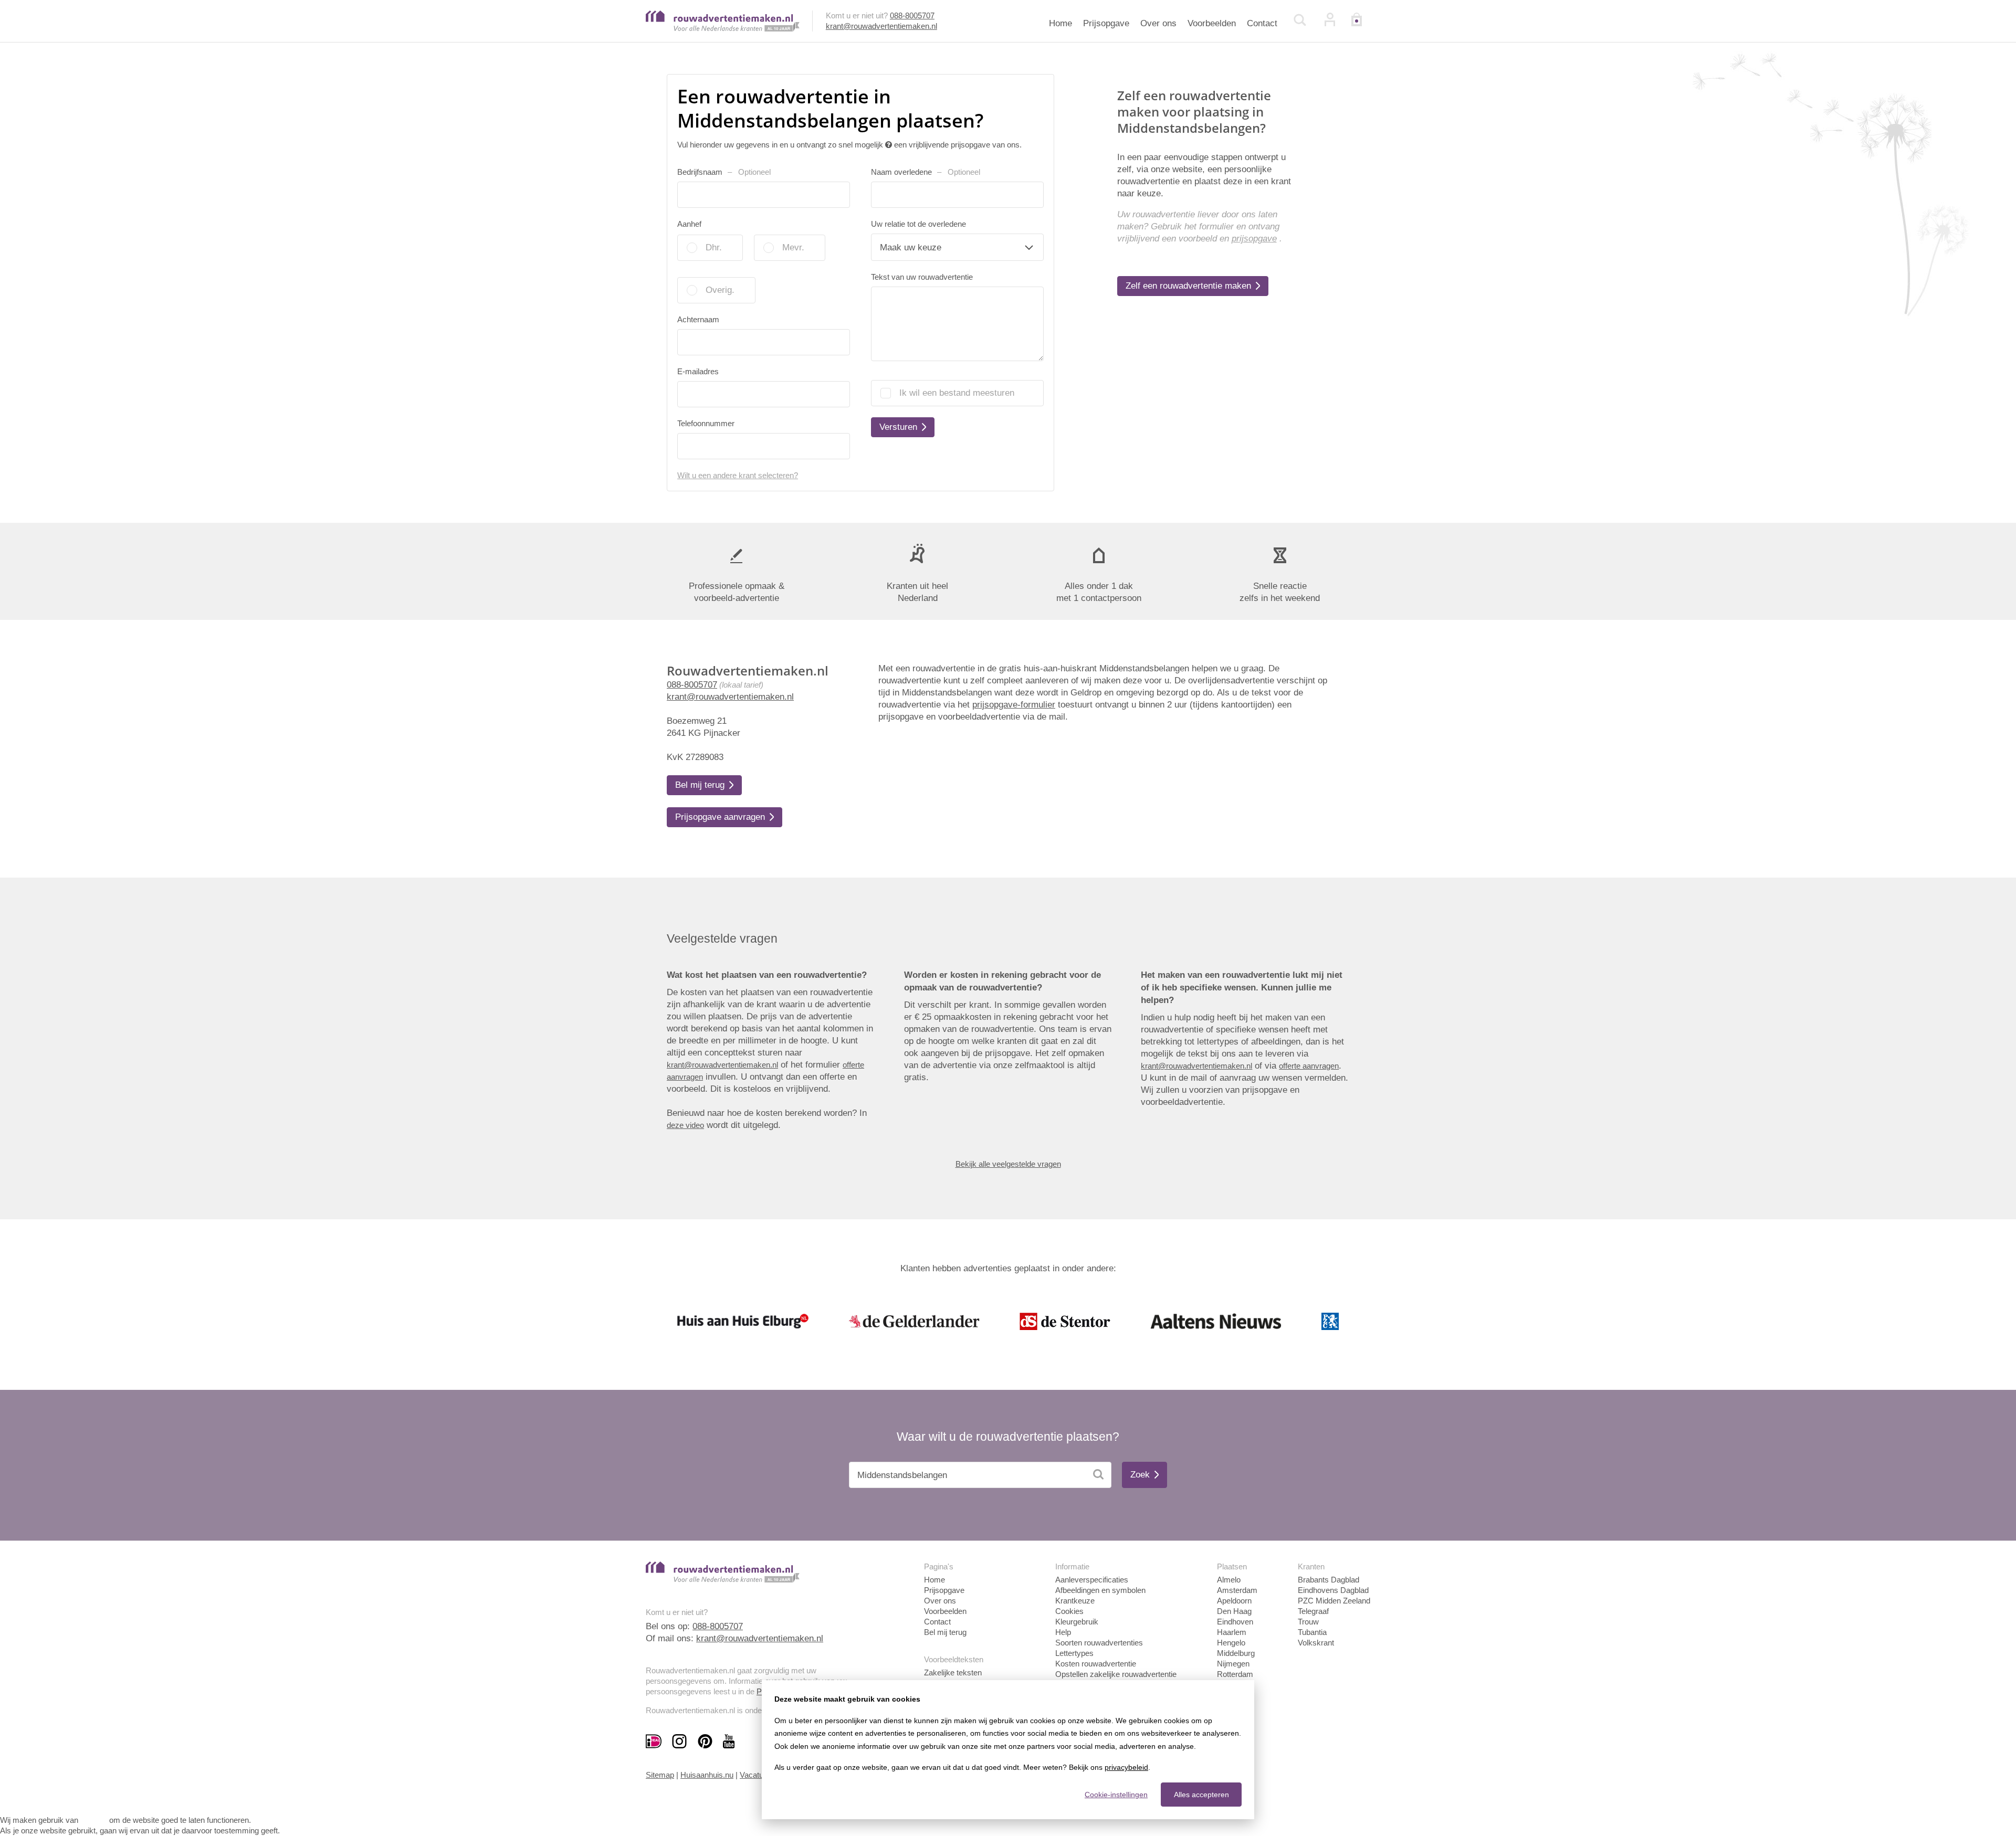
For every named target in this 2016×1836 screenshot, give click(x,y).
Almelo (1229, 1580)
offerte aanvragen (1309, 1066)
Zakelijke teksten (953, 1673)
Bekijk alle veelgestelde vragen (1008, 1164)
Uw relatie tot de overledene (918, 224)
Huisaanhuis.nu (707, 1775)
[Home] (723, 29)
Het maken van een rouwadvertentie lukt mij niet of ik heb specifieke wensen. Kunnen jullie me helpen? (1242, 988)
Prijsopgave (1106, 23)
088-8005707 (912, 15)
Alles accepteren (1201, 1795)
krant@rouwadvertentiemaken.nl (881, 26)
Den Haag (1234, 1611)
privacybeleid (1126, 1767)
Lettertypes (1074, 1653)
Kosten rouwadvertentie (1096, 1664)
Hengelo (1231, 1643)
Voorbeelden (1212, 23)
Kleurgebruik (1077, 1622)
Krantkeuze (1075, 1601)
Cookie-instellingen (1116, 1795)
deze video (685, 1125)
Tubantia (1312, 1632)
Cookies (1069, 1611)
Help (1063, 1632)
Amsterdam (1237, 1590)
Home (1060, 23)
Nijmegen (1233, 1664)
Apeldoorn (1234, 1601)
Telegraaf (1313, 1611)
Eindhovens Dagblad (1333, 1590)
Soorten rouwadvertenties (1099, 1643)
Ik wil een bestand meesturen (957, 393)
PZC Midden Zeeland (1334, 1601)
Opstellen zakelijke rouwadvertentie (1116, 1674)
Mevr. (793, 247)
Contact (1262, 23)
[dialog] (1008, 1750)
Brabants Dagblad (1329, 1580)
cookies (94, 1820)
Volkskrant (1316, 1643)
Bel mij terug (945, 1632)
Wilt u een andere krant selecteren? (738, 475)
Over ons (1158, 23)
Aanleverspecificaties (1092, 1580)
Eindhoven (1235, 1622)
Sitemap (660, 1775)
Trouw (1308, 1622)
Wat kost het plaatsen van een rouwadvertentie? (767, 975)
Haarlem (1232, 1632)
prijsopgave (1254, 239)
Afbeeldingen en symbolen (1100, 1590)
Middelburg (1236, 1653)
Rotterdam (1235, 1674)
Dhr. (714, 247)
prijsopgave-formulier (1014, 705)
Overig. (720, 290)
